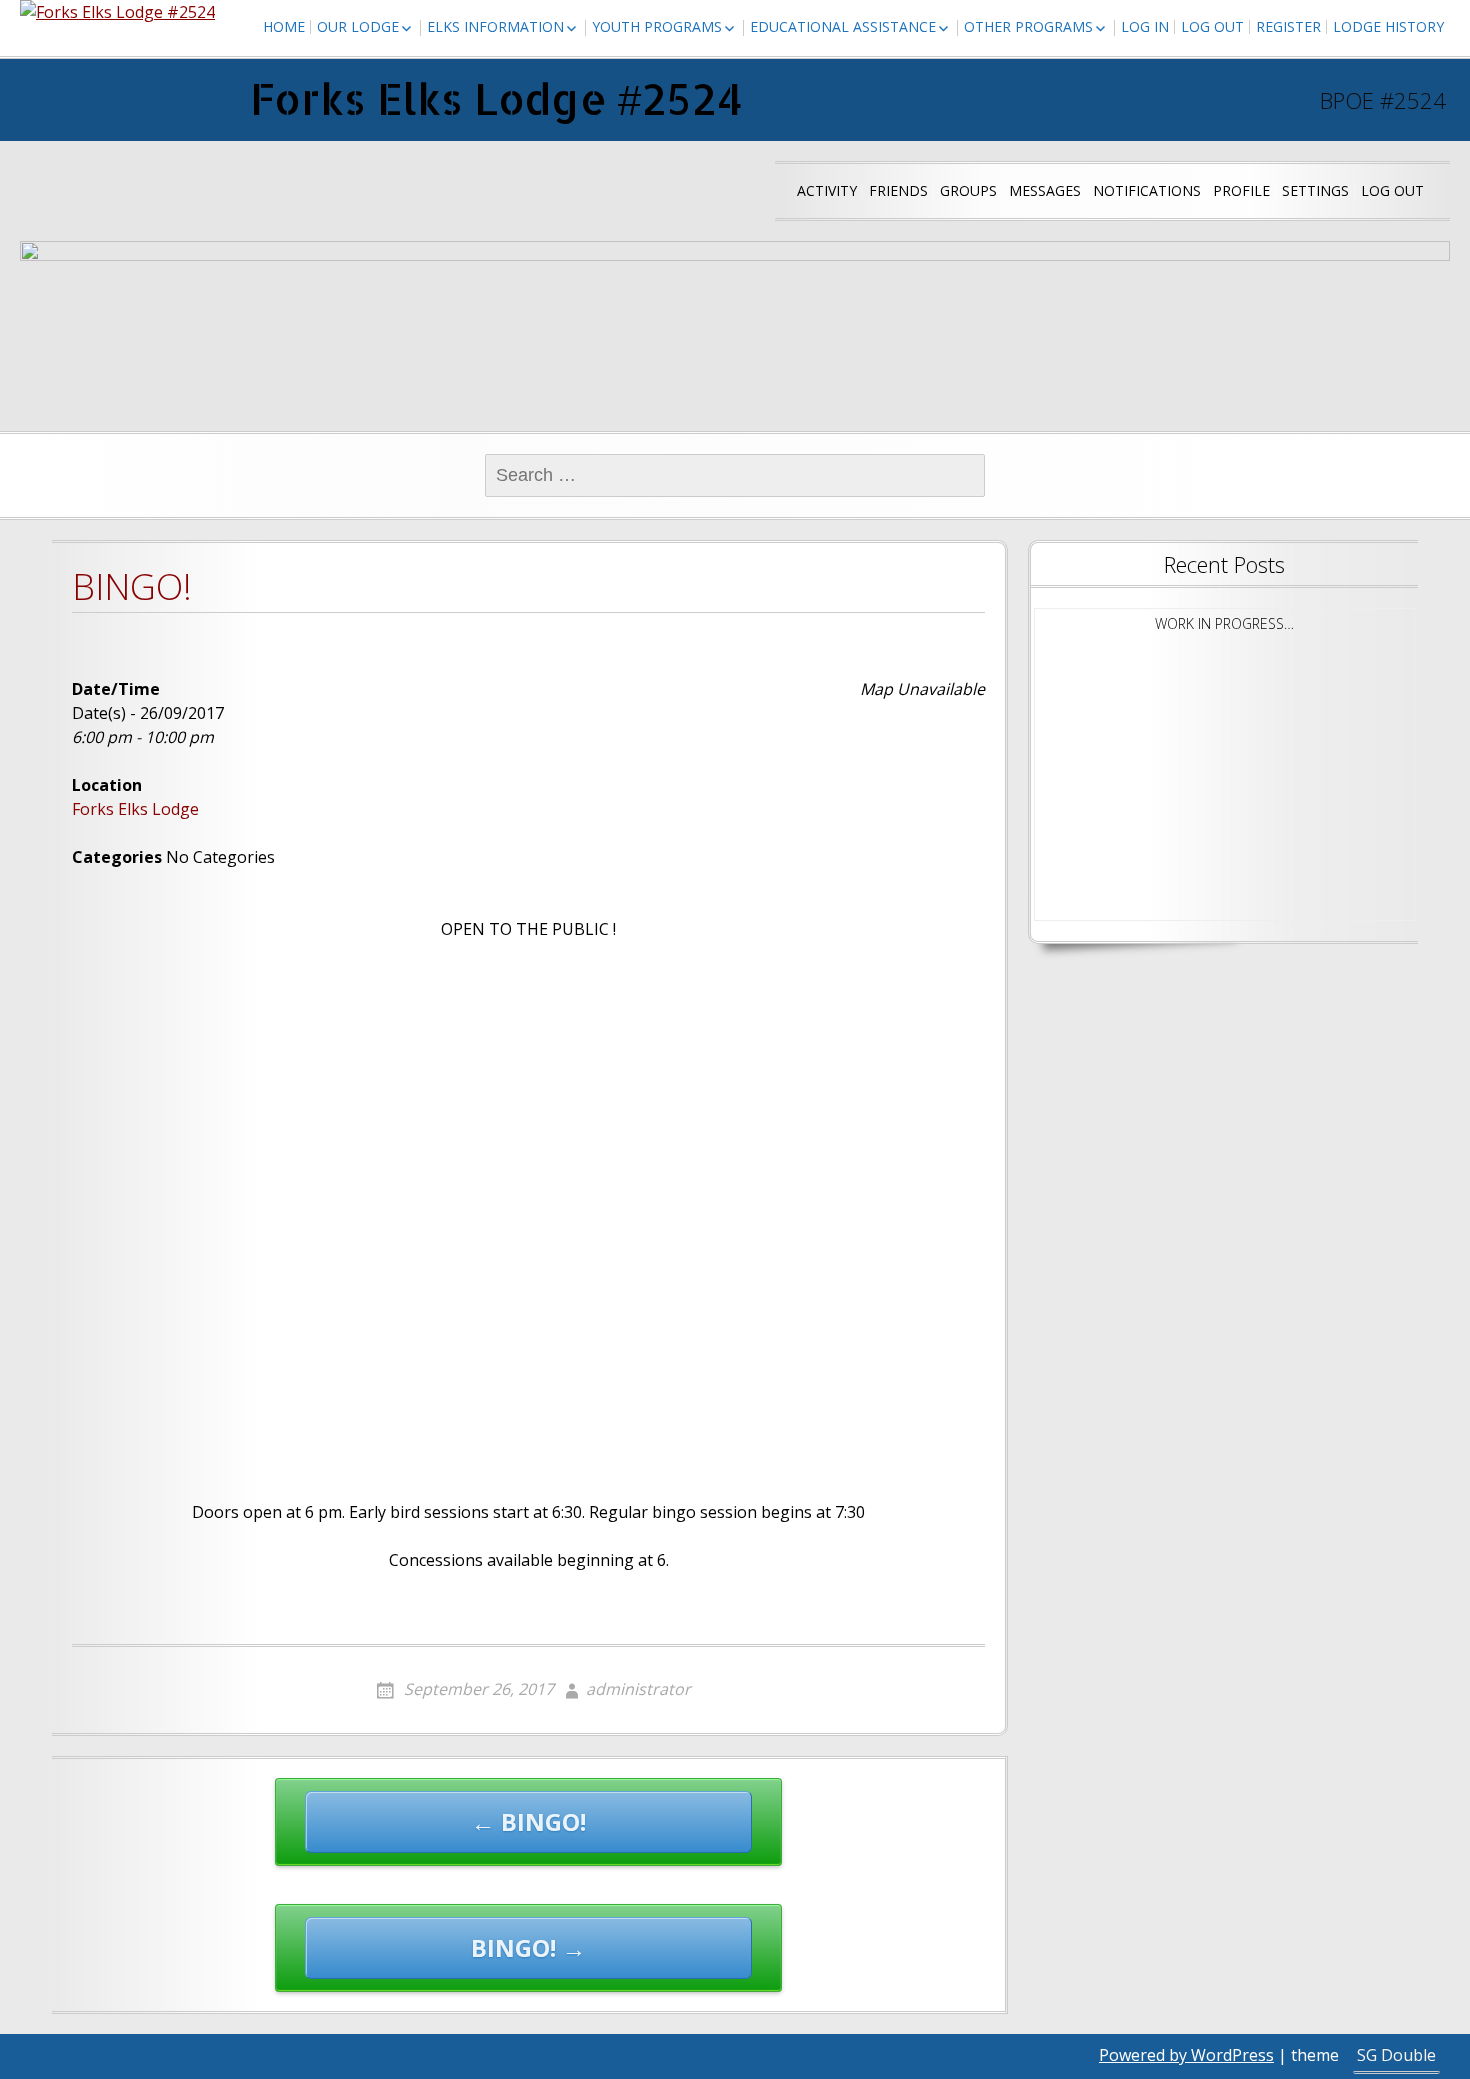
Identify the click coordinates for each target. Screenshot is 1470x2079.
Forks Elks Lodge (135, 809)
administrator (638, 1689)
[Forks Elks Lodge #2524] (117, 12)
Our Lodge (358, 26)
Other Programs (1028, 26)
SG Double (1396, 2055)
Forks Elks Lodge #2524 (496, 98)
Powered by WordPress (1186, 2055)
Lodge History (1388, 26)
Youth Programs (657, 26)
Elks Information (495, 26)
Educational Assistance (843, 26)
